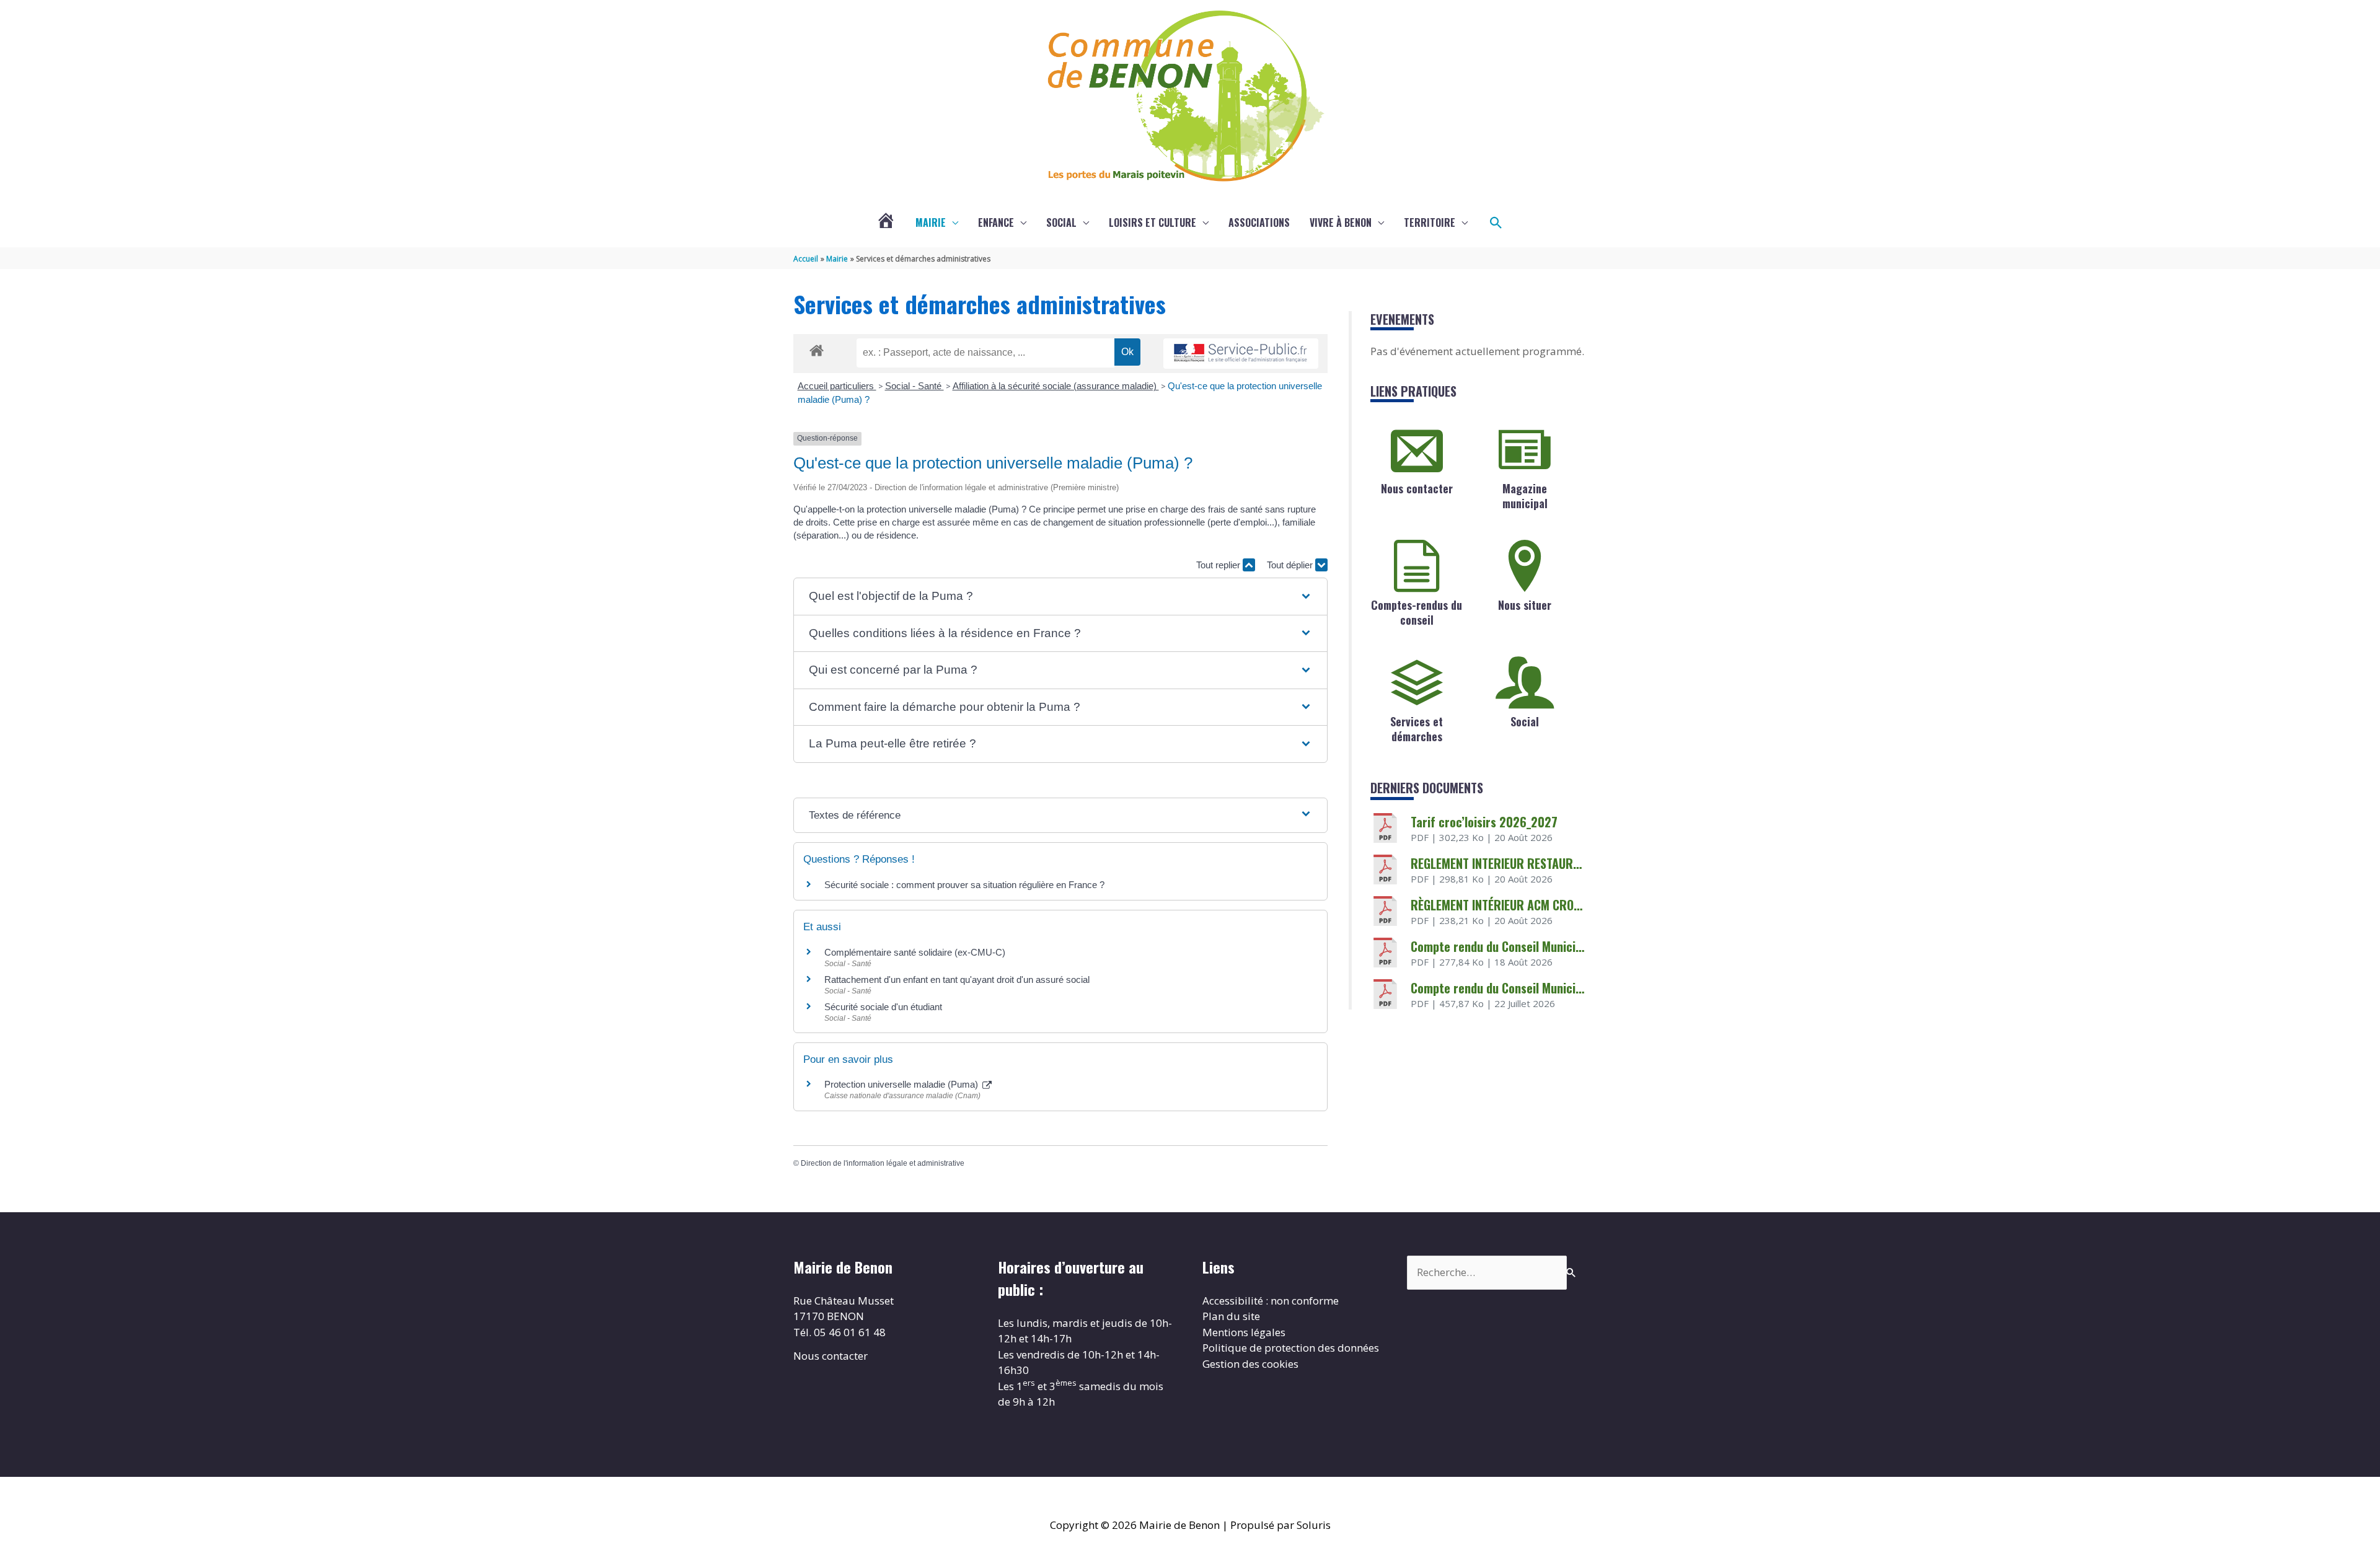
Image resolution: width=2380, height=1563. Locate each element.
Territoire (1430, 222)
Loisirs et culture (1153, 222)
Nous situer (1525, 605)
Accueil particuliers (837, 386)
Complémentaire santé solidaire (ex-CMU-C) (915, 952)
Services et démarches (1417, 729)
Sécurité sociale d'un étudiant (883, 1007)
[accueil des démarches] (817, 348)
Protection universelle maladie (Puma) (902, 1084)
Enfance (996, 222)
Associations (1259, 222)
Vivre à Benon (1341, 222)
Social (1061, 222)
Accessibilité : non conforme (1271, 1301)
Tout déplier (1291, 565)
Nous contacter (1417, 488)
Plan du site (1231, 1316)
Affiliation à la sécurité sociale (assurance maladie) (1056, 386)
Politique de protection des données (1291, 1348)
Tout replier (1219, 565)
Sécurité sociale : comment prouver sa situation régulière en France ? (964, 885)
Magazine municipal (1525, 495)
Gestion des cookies (1250, 1364)
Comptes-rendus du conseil (1417, 612)
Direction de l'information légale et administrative (883, 1163)
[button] (1496, 223)
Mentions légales (1244, 1332)
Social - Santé (915, 386)
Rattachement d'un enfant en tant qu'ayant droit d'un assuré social (957, 980)
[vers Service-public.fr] (1241, 354)
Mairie (931, 222)
